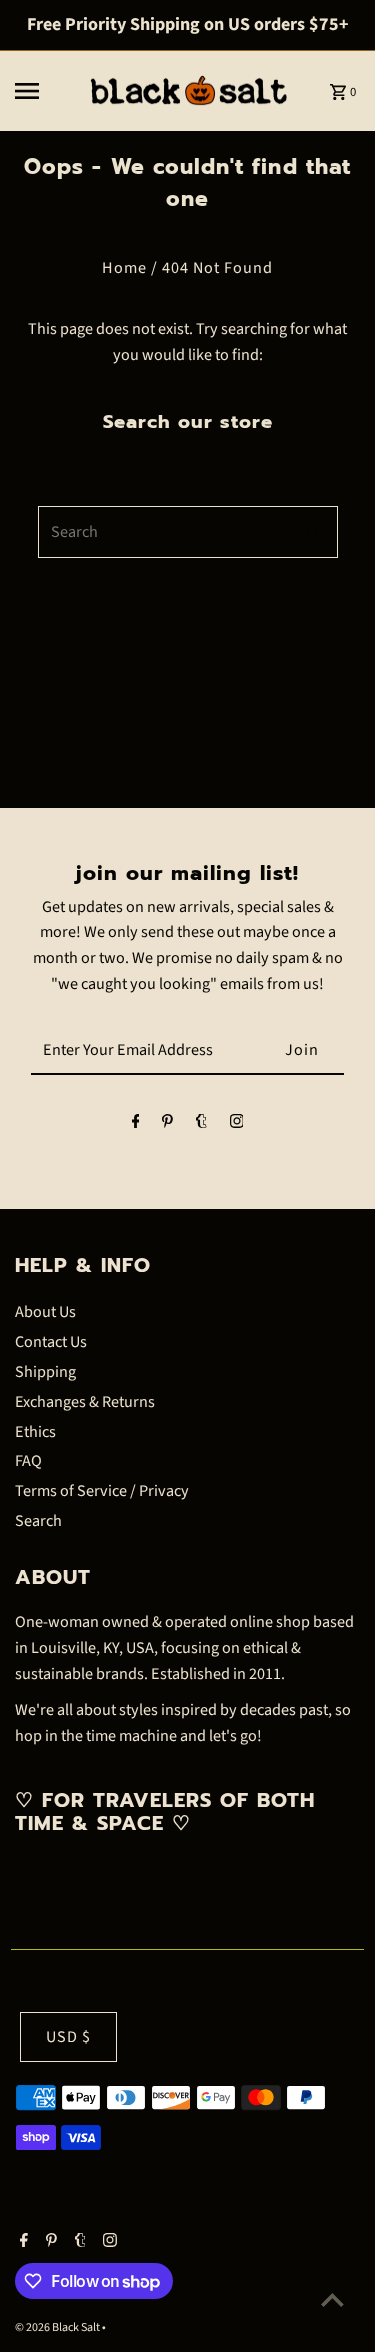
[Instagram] (237, 1126)
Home (124, 267)
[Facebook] (136, 1126)
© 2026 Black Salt (58, 2327)
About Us (45, 1311)
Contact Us (51, 1341)
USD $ (68, 2036)
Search (38, 1520)
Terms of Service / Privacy (102, 1490)
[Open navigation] (43, 91)
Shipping (45, 1371)
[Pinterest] (167, 1126)
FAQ (28, 1460)
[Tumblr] (201, 1126)
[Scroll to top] (332, 2299)
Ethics (35, 1431)
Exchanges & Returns (85, 1401)
